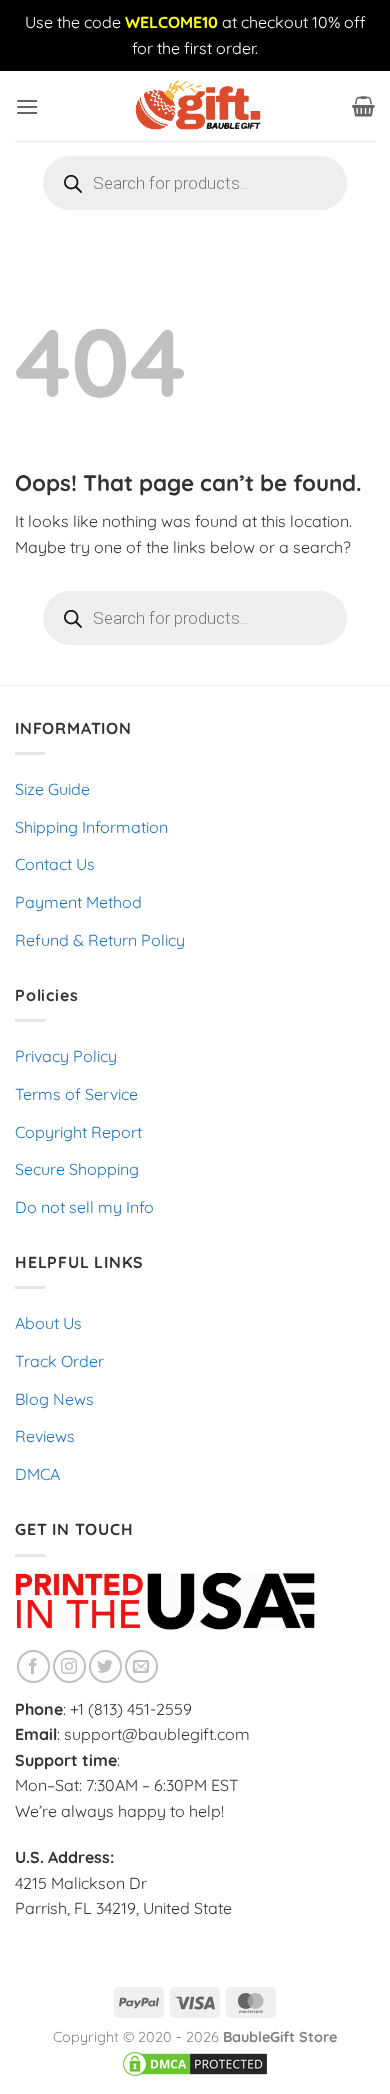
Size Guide (52, 789)
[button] (27, 106)
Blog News (54, 1399)
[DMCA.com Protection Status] (195, 2063)
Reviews (45, 1436)
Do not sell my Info (84, 1207)
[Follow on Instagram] (69, 1666)
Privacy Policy (66, 1056)
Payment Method (78, 902)
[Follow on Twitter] (105, 1666)
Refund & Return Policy (100, 940)
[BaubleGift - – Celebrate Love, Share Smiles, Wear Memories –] (195, 106)
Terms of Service (76, 1094)
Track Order (59, 1361)
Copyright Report (78, 1132)
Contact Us (55, 864)
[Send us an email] (141, 1666)
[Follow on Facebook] (33, 1666)
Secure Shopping (77, 1169)
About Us (48, 1323)
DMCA (37, 1474)
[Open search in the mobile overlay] (195, 183)
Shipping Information (91, 827)
